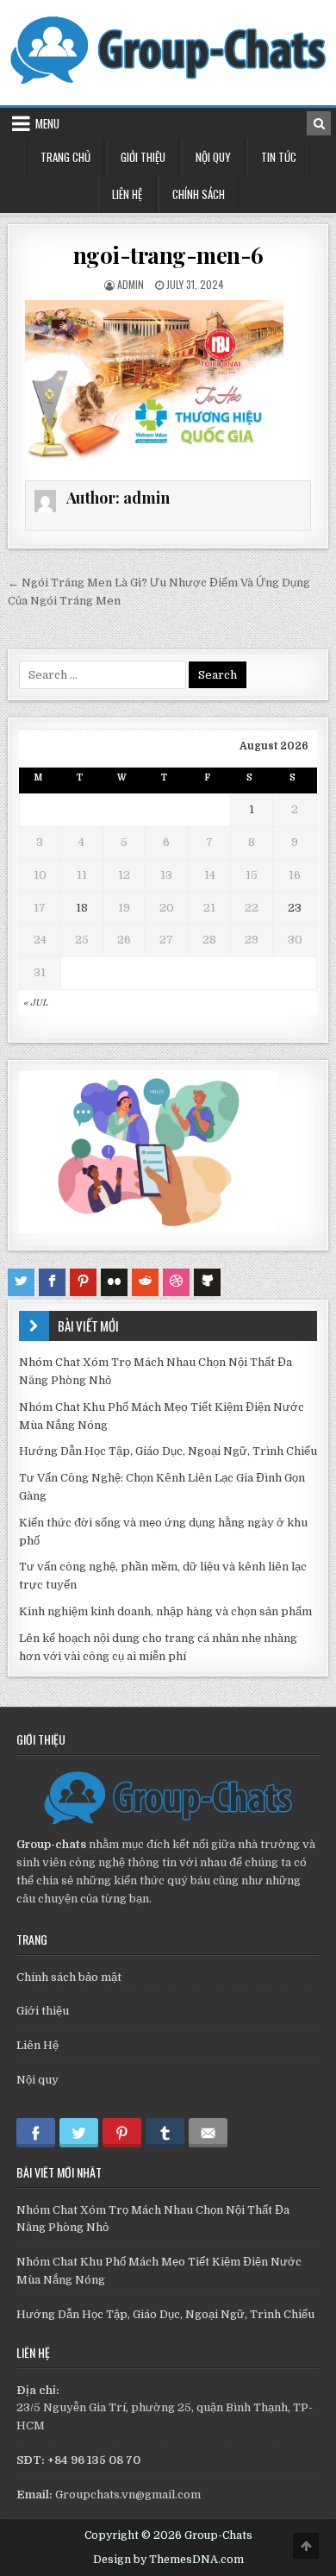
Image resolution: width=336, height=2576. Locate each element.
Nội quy (37, 2080)
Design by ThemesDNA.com (168, 2560)
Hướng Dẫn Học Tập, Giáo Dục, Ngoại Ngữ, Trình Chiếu (168, 1451)
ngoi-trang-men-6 (168, 255)
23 (295, 908)
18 (82, 908)
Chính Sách (199, 194)
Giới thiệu (43, 2011)
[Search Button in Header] (319, 123)
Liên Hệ (127, 194)
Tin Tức (279, 157)
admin (131, 284)
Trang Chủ (65, 157)
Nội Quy (213, 157)
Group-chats (51, 1844)
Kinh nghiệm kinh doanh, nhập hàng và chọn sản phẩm (165, 1611)
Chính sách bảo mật (69, 1977)
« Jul (35, 1003)
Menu (47, 123)
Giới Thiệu (143, 157)
